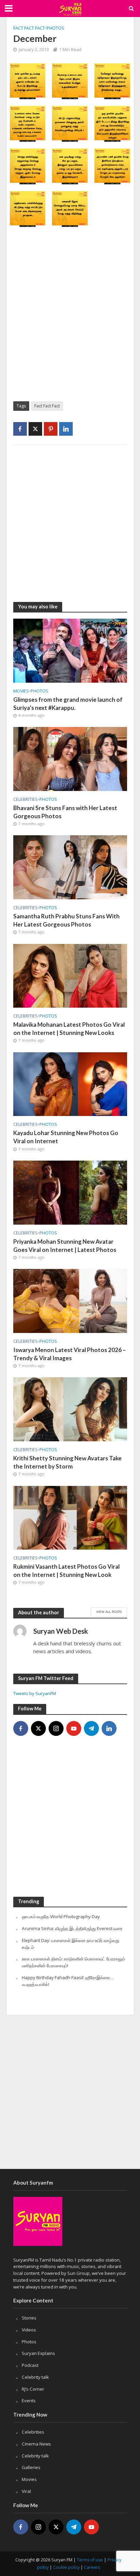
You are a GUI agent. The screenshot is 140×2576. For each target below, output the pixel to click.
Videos (29, 2330)
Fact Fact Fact (29, 28)
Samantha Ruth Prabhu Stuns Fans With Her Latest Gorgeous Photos (66, 920)
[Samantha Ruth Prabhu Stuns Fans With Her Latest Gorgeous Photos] (70, 867)
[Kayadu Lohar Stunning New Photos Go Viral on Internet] (70, 1084)
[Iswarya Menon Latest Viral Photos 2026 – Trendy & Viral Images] (70, 1300)
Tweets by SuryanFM (35, 1693)
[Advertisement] (70, 319)
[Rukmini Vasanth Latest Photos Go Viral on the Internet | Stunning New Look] (70, 1517)
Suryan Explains (38, 2353)
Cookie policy (66, 2567)
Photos (55, 28)
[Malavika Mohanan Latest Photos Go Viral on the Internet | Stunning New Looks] (70, 975)
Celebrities (25, 799)
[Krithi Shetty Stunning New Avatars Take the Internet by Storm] (70, 1409)
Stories (29, 2318)
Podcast (30, 2365)
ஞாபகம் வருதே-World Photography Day (61, 1917)
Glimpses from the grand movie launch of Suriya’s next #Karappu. (68, 704)
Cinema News (36, 2444)
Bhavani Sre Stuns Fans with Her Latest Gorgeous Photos (65, 812)
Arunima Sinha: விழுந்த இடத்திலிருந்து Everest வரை (72, 1928)
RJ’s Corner (33, 2389)
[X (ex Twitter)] (38, 1728)
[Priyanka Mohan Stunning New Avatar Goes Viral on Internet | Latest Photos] (70, 1192)
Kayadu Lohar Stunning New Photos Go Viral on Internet (66, 1137)
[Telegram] (91, 1728)
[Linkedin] (109, 1728)
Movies (21, 691)
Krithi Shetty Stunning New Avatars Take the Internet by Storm (67, 1462)
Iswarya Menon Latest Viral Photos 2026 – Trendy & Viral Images (69, 1354)
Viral (26, 2491)
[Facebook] (21, 1728)
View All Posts (109, 1612)
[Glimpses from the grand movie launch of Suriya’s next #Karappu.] (70, 650)
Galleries (31, 2467)
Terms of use (90, 2560)
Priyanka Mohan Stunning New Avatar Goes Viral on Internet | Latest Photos (65, 1246)
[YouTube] (74, 1728)
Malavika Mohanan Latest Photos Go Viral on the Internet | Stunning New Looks (69, 1029)
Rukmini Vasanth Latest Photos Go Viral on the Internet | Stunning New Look (66, 1571)
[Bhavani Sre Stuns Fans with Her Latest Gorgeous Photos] (70, 758)
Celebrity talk (35, 2377)
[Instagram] (56, 1728)
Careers (92, 2567)
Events (29, 2401)
